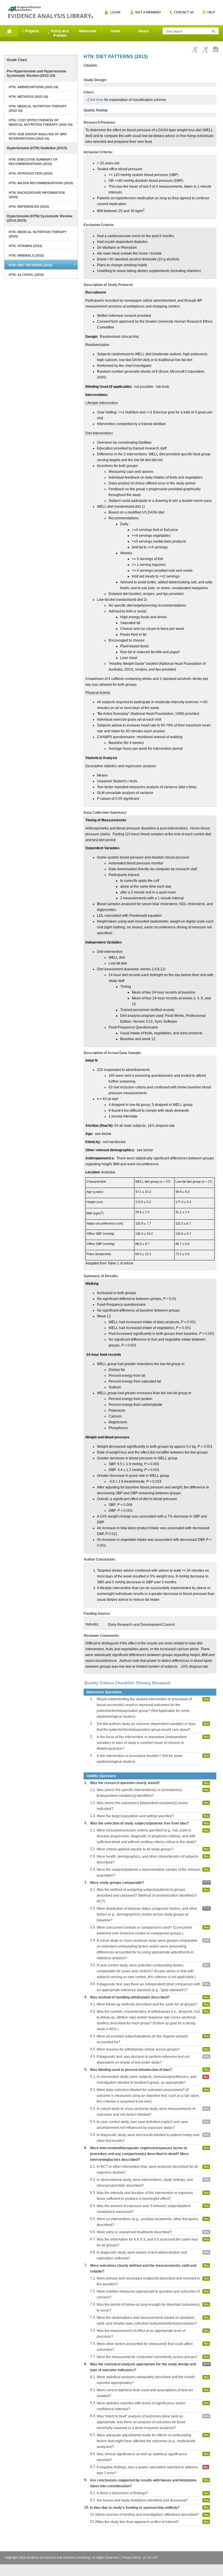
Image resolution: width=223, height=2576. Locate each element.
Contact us (184, 12)
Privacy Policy (131, 2558)
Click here (95, 100)
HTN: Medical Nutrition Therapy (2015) (38, 234)
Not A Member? (148, 12)
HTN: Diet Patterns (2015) (30, 265)
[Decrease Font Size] (205, 49)
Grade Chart (17, 60)
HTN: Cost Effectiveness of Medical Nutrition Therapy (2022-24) (41, 122)
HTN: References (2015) (29, 207)
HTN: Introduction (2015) (31, 173)
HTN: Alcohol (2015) (26, 275)
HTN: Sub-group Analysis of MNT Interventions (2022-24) (38, 136)
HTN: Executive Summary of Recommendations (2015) (33, 162)
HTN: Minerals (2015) (26, 255)
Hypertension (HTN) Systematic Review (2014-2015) (39, 218)
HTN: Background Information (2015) (37, 195)
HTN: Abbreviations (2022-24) (34, 87)
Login (115, 12)
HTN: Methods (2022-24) (28, 97)
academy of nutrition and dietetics (51, 12)
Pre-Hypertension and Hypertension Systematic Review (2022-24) (36, 73)
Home (9, 31)
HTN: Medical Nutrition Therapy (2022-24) (38, 108)
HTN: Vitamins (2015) (26, 246)
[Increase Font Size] (195, 49)
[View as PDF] (216, 49)
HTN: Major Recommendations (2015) (41, 183)
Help (211, 12)
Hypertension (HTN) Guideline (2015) (37, 148)
